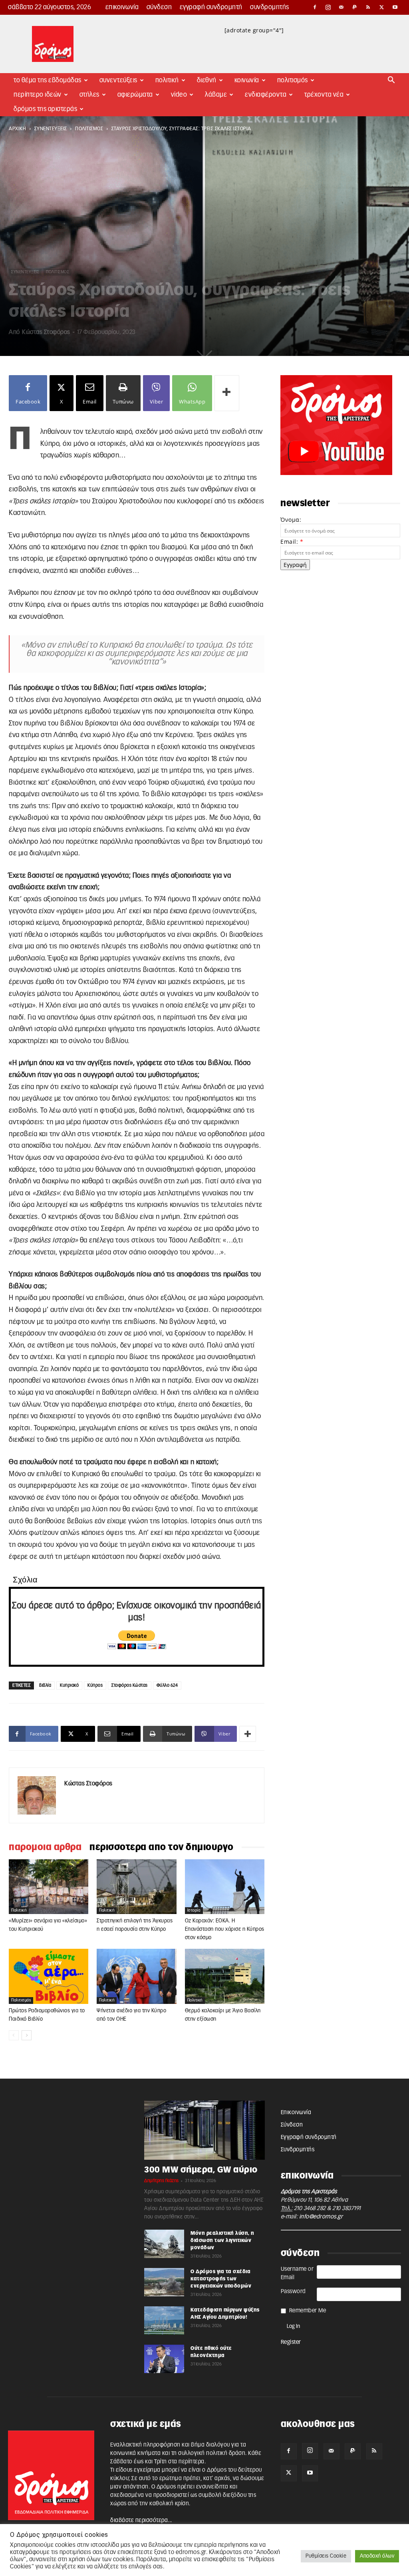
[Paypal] (355, 7)
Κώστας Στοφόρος (46, 332)
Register (291, 2342)
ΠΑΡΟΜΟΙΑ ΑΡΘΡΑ (45, 1847)
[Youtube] (395, 7)
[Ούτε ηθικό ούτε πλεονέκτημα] (164, 2359)
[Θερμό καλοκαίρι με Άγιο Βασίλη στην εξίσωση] (225, 1976)
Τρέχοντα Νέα (324, 95)
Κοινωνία (247, 80)
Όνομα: (291, 520)
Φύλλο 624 (167, 1685)
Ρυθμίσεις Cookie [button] (326, 2556)
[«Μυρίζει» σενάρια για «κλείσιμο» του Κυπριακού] (49, 1887)
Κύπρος (95, 1685)
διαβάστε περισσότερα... (141, 2520)
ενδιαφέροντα (266, 95)
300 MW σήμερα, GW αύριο (201, 2170)
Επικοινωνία (122, 7)
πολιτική (19, 1910)
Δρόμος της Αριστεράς (45, 109)
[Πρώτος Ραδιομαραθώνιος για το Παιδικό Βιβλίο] (49, 1976)
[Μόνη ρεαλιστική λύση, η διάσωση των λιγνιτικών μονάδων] (164, 2244)
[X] (382, 7)
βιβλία (45, 1685)
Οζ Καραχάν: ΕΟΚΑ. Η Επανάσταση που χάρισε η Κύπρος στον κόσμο (225, 1929)
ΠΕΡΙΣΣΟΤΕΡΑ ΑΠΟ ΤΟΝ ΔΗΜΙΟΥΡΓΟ (162, 1847)
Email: (292, 542)
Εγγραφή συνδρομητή (211, 7)
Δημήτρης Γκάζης (162, 2181)
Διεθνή (207, 80)
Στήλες (89, 95)
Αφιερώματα (135, 95)
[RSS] (368, 7)
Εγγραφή (295, 565)
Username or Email (297, 2273)
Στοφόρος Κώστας (130, 1685)
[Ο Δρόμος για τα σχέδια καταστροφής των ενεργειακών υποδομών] (164, 2282)
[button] (391, 81)
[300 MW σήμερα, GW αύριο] (204, 2130)
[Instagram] (328, 7)
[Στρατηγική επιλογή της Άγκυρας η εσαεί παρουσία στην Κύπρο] (136, 1887)
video (179, 95)
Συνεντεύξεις (118, 80)
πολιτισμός (89, 129)
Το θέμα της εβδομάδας (48, 80)
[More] (227, 393)
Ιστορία (194, 1910)
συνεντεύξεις (51, 129)
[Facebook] (315, 7)
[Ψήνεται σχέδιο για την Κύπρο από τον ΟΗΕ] (136, 1976)
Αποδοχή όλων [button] (377, 2556)
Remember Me (308, 2311)
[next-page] (27, 2035)
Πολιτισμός (293, 80)
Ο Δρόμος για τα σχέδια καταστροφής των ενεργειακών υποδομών (221, 2279)
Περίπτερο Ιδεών (38, 95)
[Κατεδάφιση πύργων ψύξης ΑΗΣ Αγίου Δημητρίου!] (164, 2320)
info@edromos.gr (321, 2217)
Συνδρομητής (270, 7)
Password (293, 2292)
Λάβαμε (216, 95)
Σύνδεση (159, 7)
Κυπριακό (69, 1685)
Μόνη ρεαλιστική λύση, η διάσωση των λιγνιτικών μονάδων (222, 2240)
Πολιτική (167, 80)
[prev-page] (14, 2035)
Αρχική (17, 129)
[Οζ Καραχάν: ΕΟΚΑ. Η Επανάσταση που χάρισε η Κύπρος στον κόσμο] (225, 1887)
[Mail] (341, 7)
